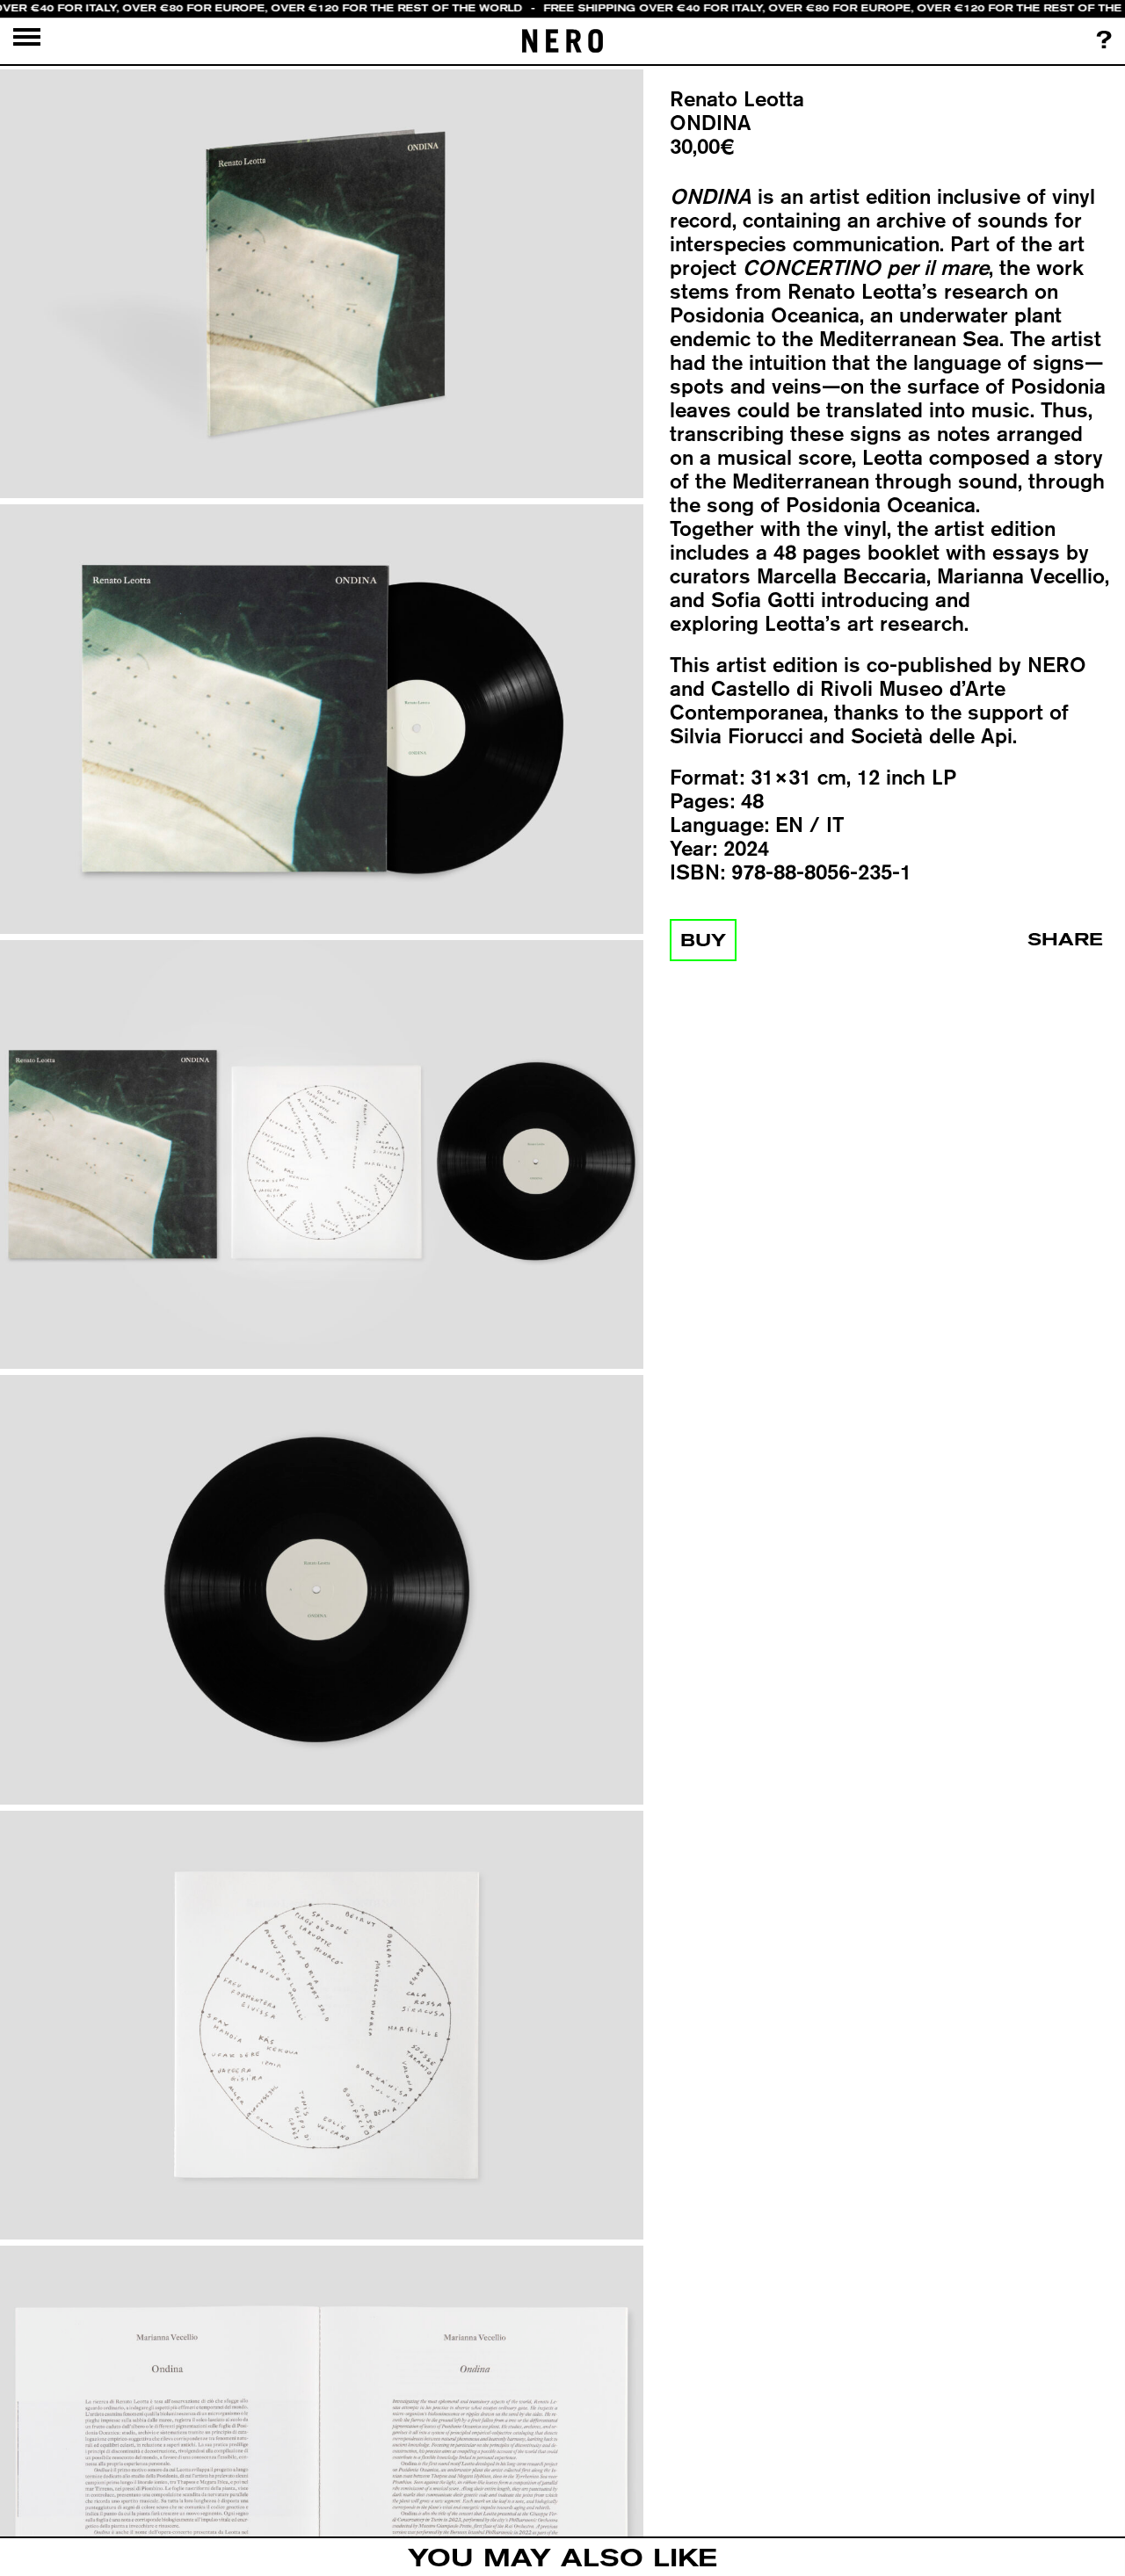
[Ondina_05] (322, 2026)
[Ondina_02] (322, 720)
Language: (719, 825)
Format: (707, 777)
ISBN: (697, 872)
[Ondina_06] (322, 2461)
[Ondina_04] (322, 1591)
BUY (703, 940)
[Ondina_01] (322, 285)
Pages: (702, 801)
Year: (693, 848)
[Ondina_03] (322, 1156)
